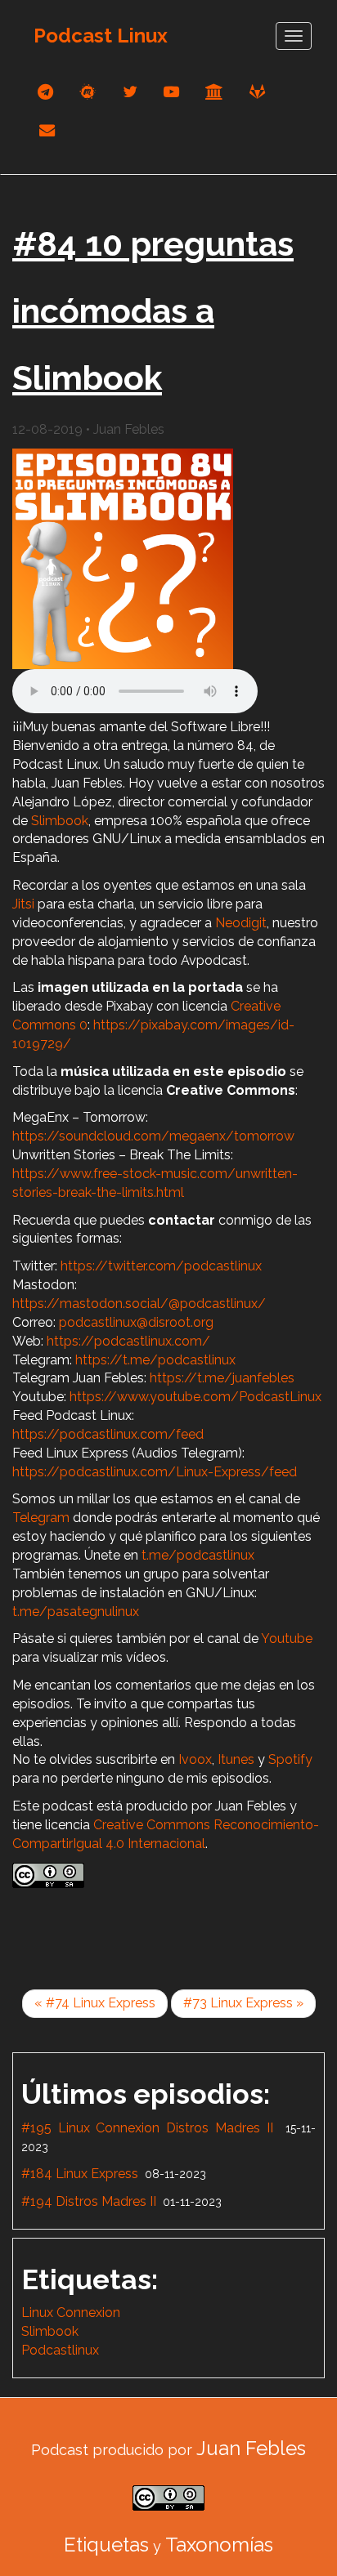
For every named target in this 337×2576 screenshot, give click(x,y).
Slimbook (60, 821)
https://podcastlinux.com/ (128, 1341)
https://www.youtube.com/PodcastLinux (195, 1397)
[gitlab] (257, 92)
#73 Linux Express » (243, 2003)
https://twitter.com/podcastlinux (161, 1266)
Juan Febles (251, 2448)
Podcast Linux (101, 36)
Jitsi (23, 904)
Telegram (41, 1518)
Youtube (287, 1638)
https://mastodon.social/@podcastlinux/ (139, 1304)
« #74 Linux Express (95, 2003)
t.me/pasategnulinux (76, 1612)
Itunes (236, 1759)
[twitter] (130, 92)
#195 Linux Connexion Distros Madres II (147, 2128)
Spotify (290, 1759)
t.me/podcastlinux (198, 1555)
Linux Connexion (71, 2313)
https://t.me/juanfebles (222, 1378)
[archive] (214, 92)
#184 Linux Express (80, 2174)
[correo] (47, 130)
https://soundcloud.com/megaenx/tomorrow (153, 1136)
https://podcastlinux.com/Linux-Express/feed (155, 1472)
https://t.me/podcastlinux (155, 1360)
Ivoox (195, 1759)
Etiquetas (106, 2545)
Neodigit (241, 923)
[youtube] (171, 92)
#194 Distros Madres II (89, 2201)
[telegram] (45, 92)
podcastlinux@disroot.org (136, 1322)
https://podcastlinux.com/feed (108, 1434)
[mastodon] (88, 92)
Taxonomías (219, 2545)
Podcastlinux (60, 2350)
